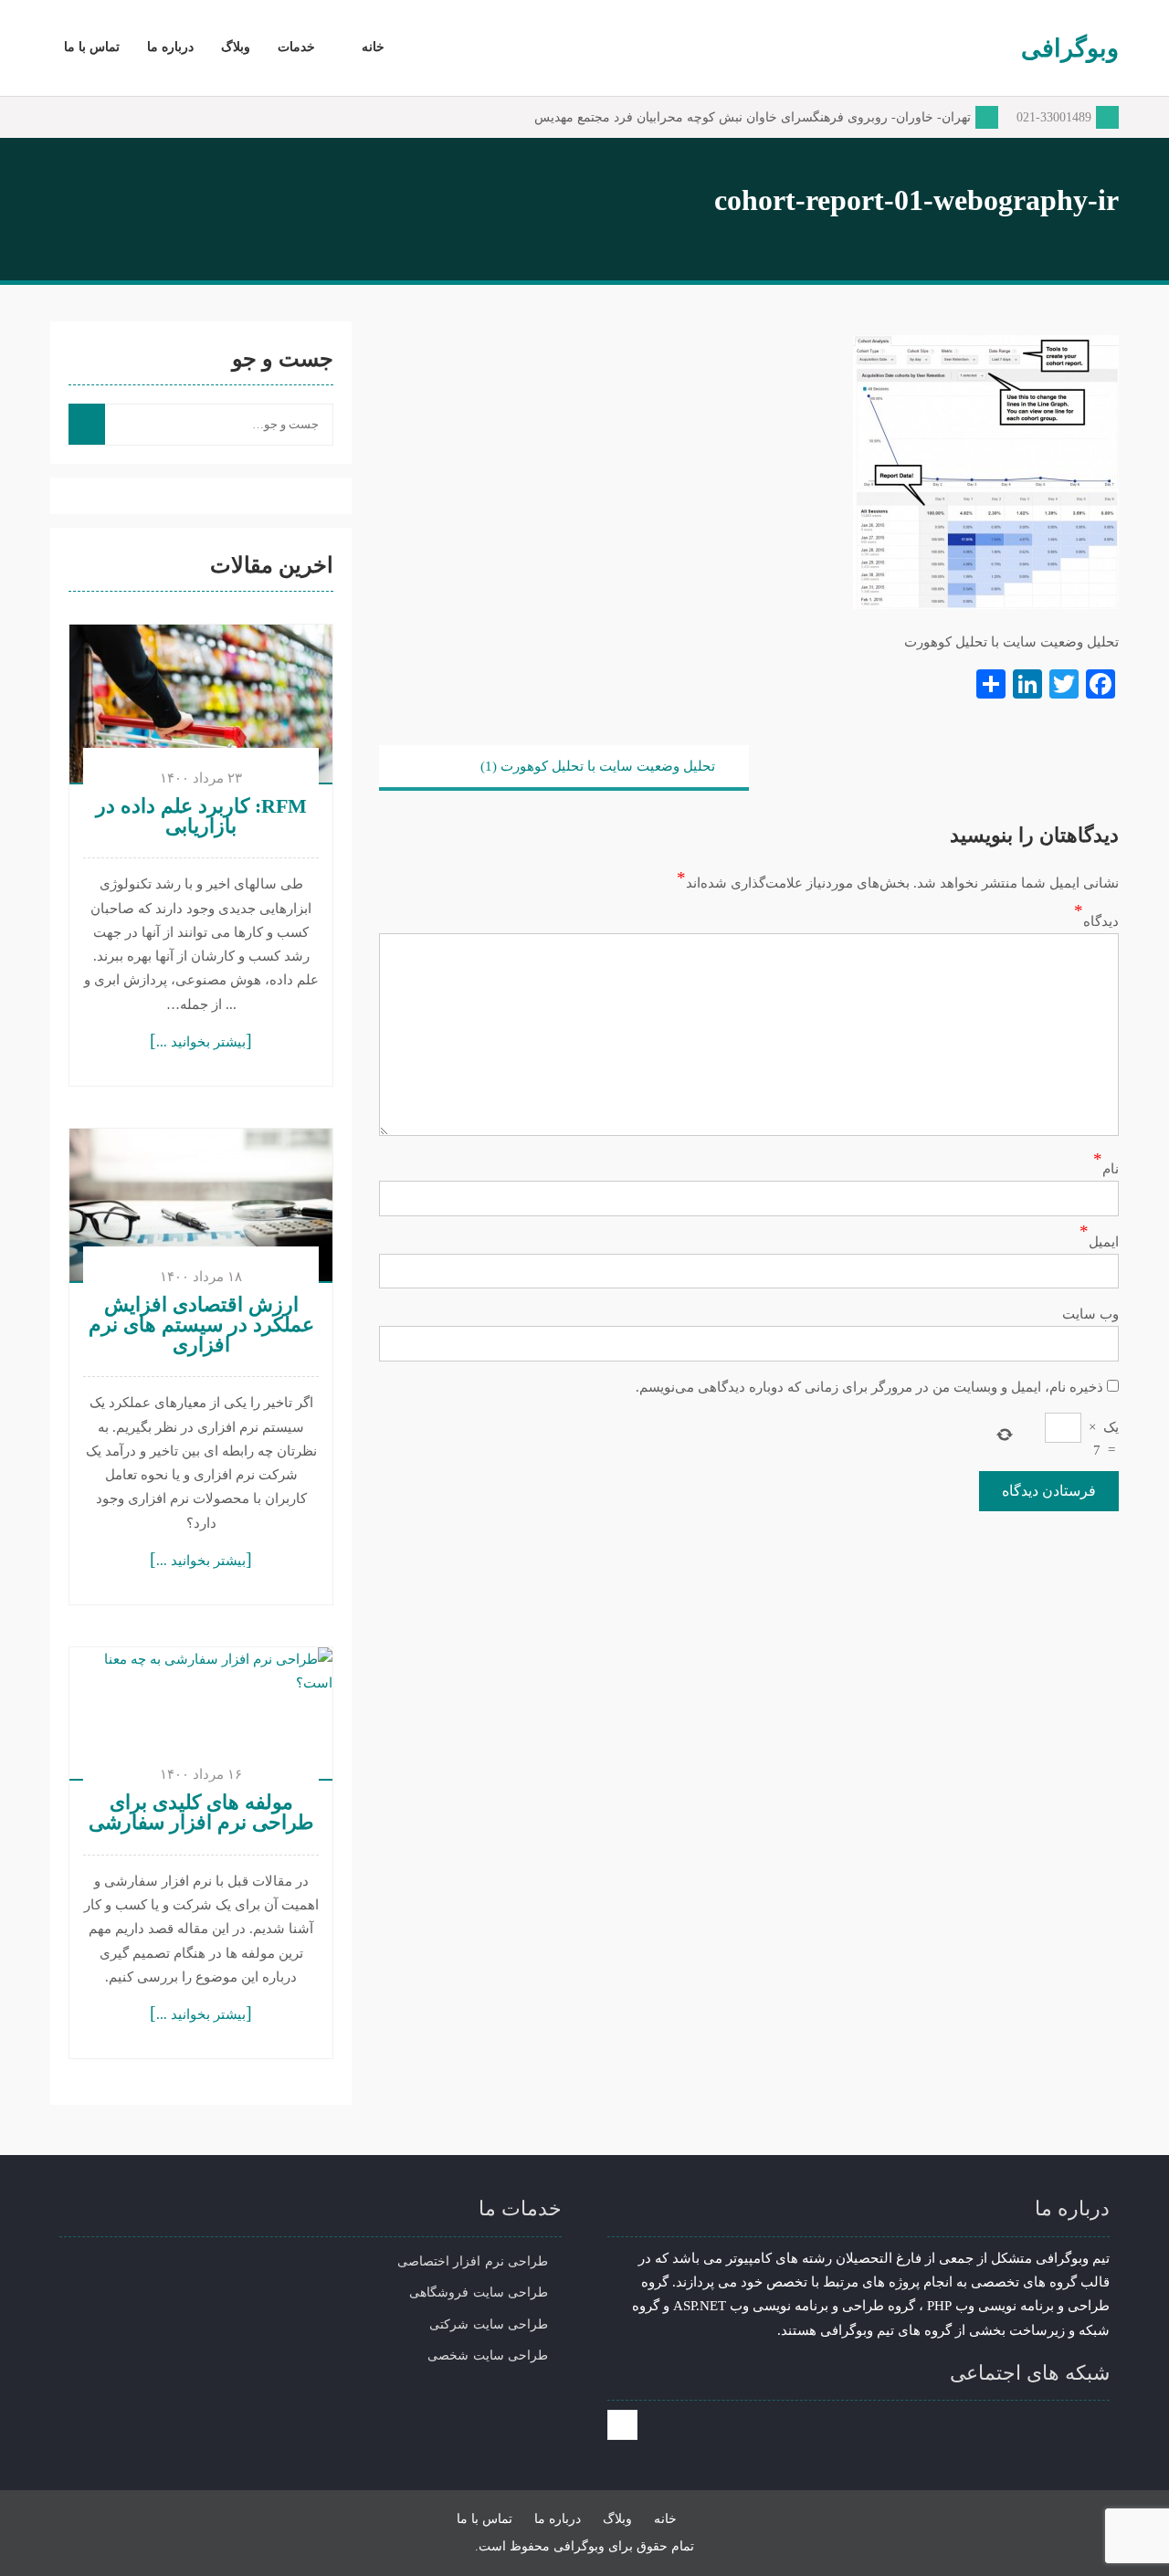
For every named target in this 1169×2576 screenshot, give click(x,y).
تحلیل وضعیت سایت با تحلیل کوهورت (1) (598, 766)
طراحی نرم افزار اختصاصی (473, 2261)
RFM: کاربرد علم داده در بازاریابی (201, 816)
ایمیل (1104, 1242)
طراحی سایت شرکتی (489, 2324)
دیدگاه (1101, 921)
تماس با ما (92, 47)
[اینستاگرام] (622, 2425)
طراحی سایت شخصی (488, 2355)
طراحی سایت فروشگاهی (479, 2292)
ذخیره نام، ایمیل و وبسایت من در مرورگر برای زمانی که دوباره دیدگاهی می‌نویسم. (869, 1387)
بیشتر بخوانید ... (201, 1042)
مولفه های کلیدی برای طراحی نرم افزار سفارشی (201, 1813)
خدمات (296, 47)
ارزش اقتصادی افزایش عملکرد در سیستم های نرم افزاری (201, 1325)
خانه (373, 47)
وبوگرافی (1070, 48)
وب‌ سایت (1090, 1314)
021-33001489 (1054, 117)
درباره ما (170, 47)
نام (1111, 1169)
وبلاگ (236, 47)
